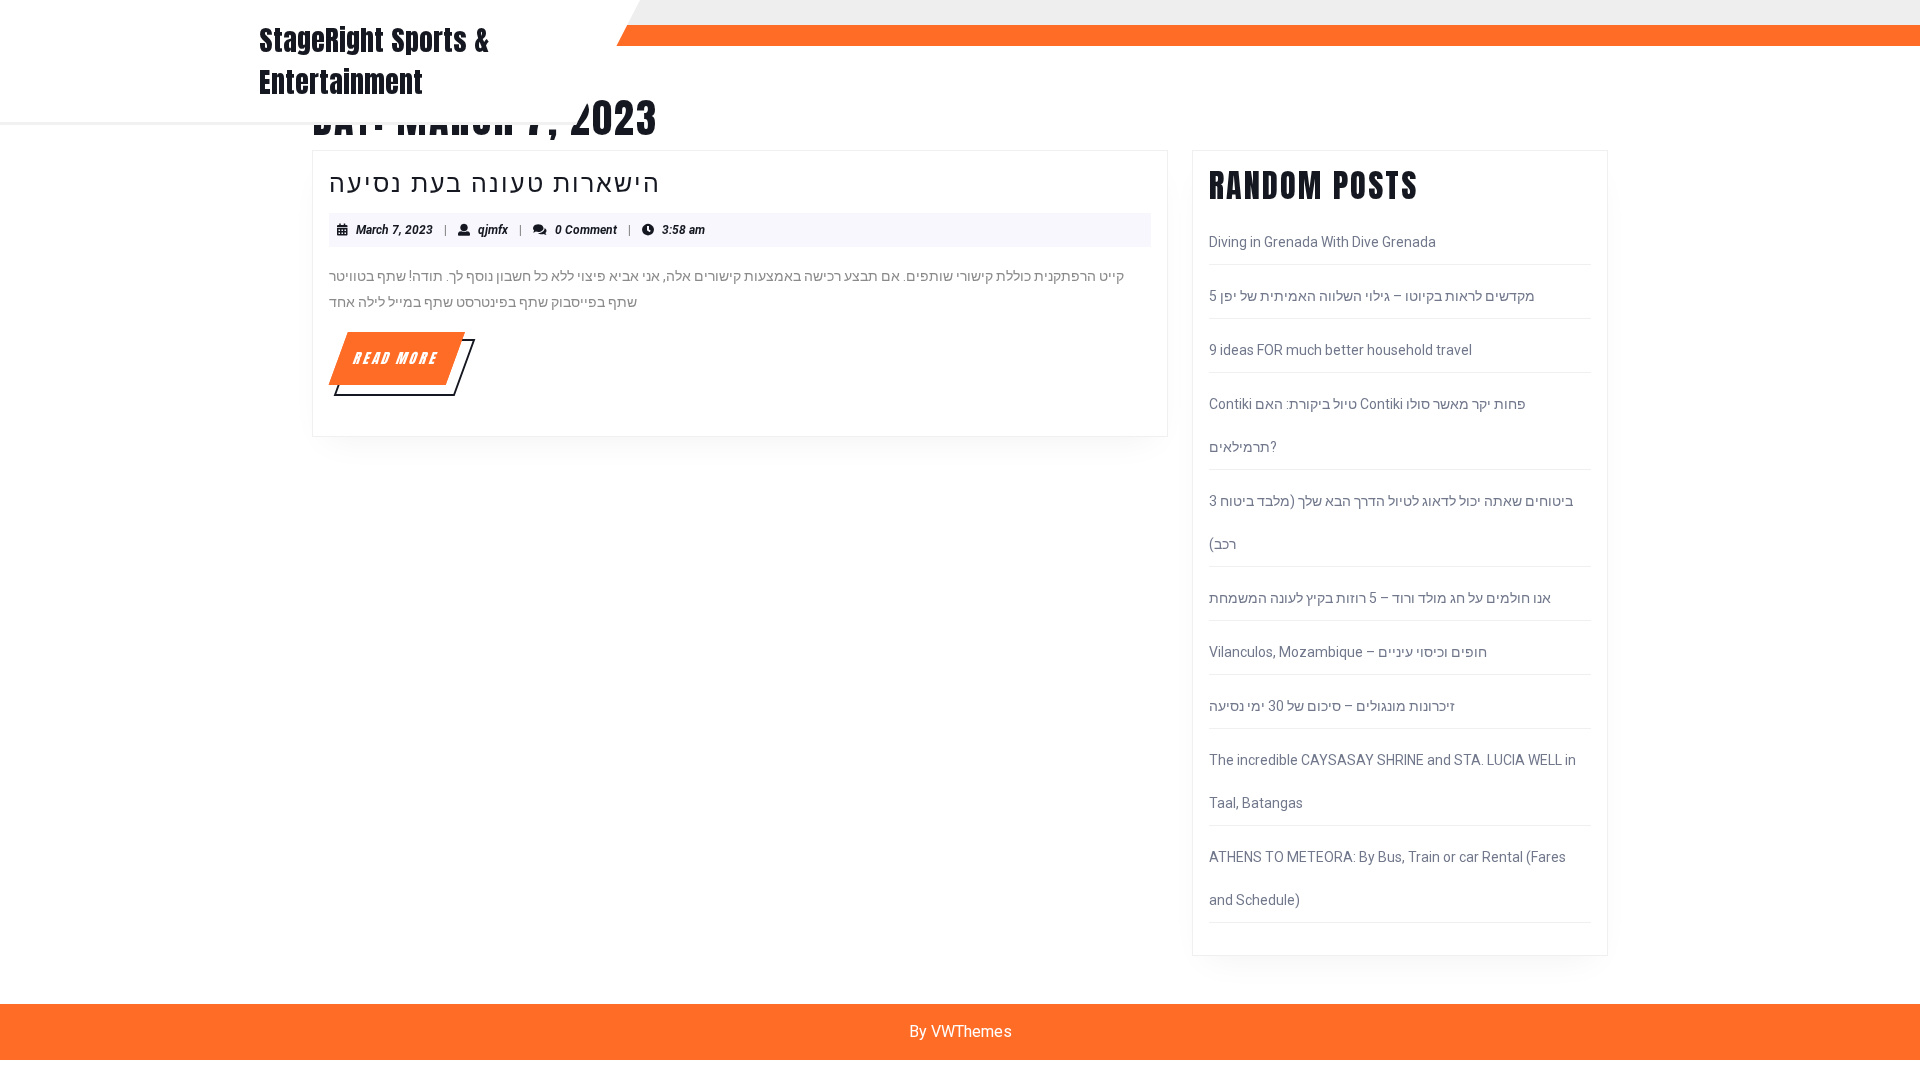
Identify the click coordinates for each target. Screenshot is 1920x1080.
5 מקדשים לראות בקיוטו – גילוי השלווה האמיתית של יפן (1372, 296)
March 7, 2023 (394, 230)
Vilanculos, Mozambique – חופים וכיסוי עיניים (1348, 652)
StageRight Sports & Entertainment (374, 61)
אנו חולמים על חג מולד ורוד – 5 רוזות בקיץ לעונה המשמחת (1380, 598)
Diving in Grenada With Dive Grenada (1322, 242)
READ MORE (407, 366)
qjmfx (493, 230)
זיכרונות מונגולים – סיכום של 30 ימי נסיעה (1332, 706)
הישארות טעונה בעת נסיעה (495, 181)
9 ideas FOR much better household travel (1340, 350)
